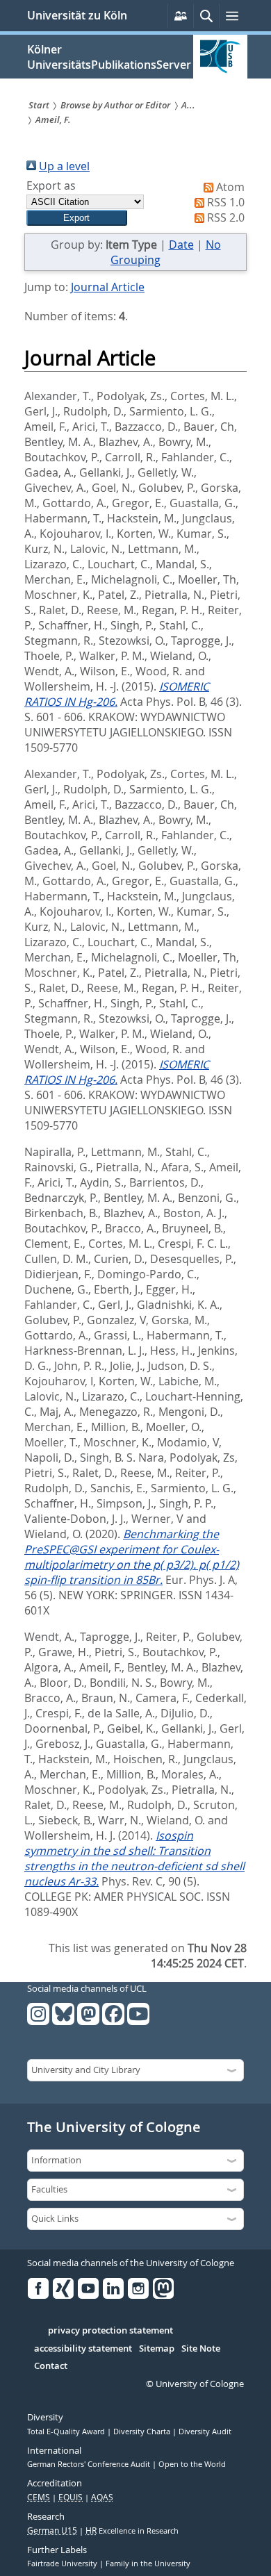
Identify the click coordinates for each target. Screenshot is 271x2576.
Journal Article (108, 287)
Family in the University (148, 2563)
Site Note (201, 2349)
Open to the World (192, 2464)
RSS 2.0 (226, 217)
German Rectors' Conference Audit (90, 2464)
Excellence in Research (132, 2531)
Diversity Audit (205, 2431)
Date (181, 245)
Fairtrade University (63, 2563)
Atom (230, 187)
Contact (51, 2366)
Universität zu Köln (77, 15)
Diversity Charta (143, 2431)
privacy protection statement (110, 2331)
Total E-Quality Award (67, 2431)
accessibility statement (83, 2349)
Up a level (64, 166)
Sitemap (157, 2349)
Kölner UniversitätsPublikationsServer (109, 57)
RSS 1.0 (226, 202)
